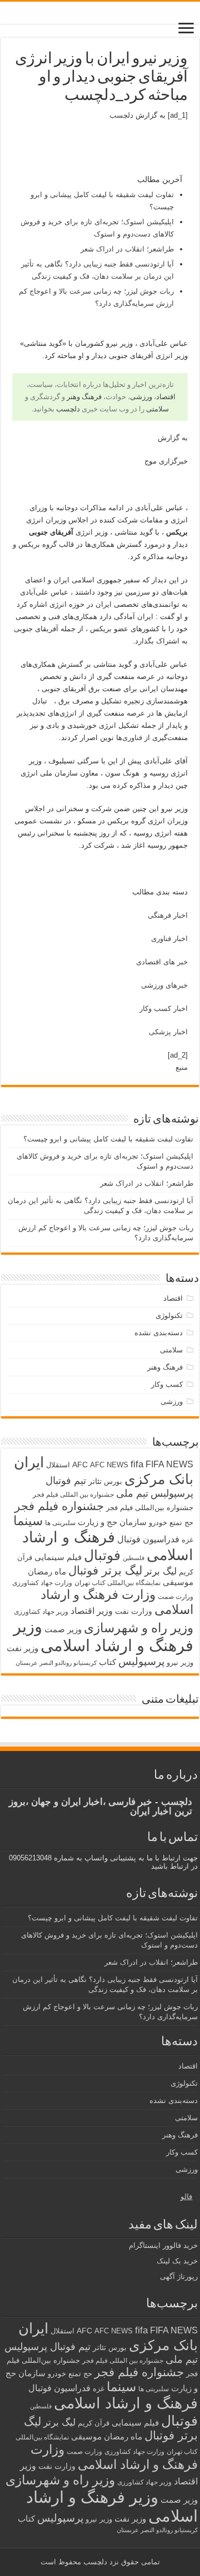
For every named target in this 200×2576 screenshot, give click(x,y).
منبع (182, 1067)
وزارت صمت (176, 1596)
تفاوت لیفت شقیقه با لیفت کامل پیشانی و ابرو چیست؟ (108, 1139)
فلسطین (134, 1558)
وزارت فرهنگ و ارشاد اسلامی (114, 2457)
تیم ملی (132, 1493)
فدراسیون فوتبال (148, 1539)
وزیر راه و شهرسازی (139, 1628)
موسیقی (178, 1582)
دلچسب (121, 115)
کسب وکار (167, 1384)
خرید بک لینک (177, 2261)
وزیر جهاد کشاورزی (41, 1612)
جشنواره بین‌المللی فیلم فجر (150, 1508)
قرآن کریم (94, 2423)
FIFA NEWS (169, 1464)
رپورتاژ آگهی (179, 2276)
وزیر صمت (63, 1629)
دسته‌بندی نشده (159, 1333)
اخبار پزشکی (168, 1032)
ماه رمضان (47, 1571)
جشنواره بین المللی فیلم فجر (73, 1495)
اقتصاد (166, 397)
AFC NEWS (109, 1465)
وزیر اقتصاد (92, 1611)
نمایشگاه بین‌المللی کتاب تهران (117, 1583)
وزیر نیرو (180, 1662)
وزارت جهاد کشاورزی (42, 1583)
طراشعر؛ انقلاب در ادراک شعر (127, 249)
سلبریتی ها (60, 1523)
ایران (29, 1462)
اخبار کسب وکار (164, 1008)
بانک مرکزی (159, 1479)
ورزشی (141, 397)
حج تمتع (181, 1523)
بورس (113, 1481)
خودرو (158, 1523)
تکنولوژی (169, 1315)
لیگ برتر (161, 1571)
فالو (186, 2197)
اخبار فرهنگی (168, 915)
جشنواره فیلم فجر (59, 1506)
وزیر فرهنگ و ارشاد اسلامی (103, 1636)
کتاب (107, 1662)
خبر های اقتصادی (162, 962)
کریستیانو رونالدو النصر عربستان (56, 1663)
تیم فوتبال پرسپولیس (47, 2347)
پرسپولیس (141, 1661)
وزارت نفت (134, 1611)
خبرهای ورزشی (164, 985)
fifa (137, 1464)
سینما (28, 1521)
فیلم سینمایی (58, 1557)
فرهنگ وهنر (84, 397)
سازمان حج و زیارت (112, 1522)
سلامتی (157, 409)
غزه (187, 1540)
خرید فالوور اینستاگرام (163, 2245)
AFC (80, 1465)
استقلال (58, 1465)
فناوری (132, 738)
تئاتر (95, 1481)
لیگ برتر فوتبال (105, 1570)
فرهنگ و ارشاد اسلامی (126, 2403)
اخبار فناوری (169, 939)
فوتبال (102, 1555)
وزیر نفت (22, 1648)
